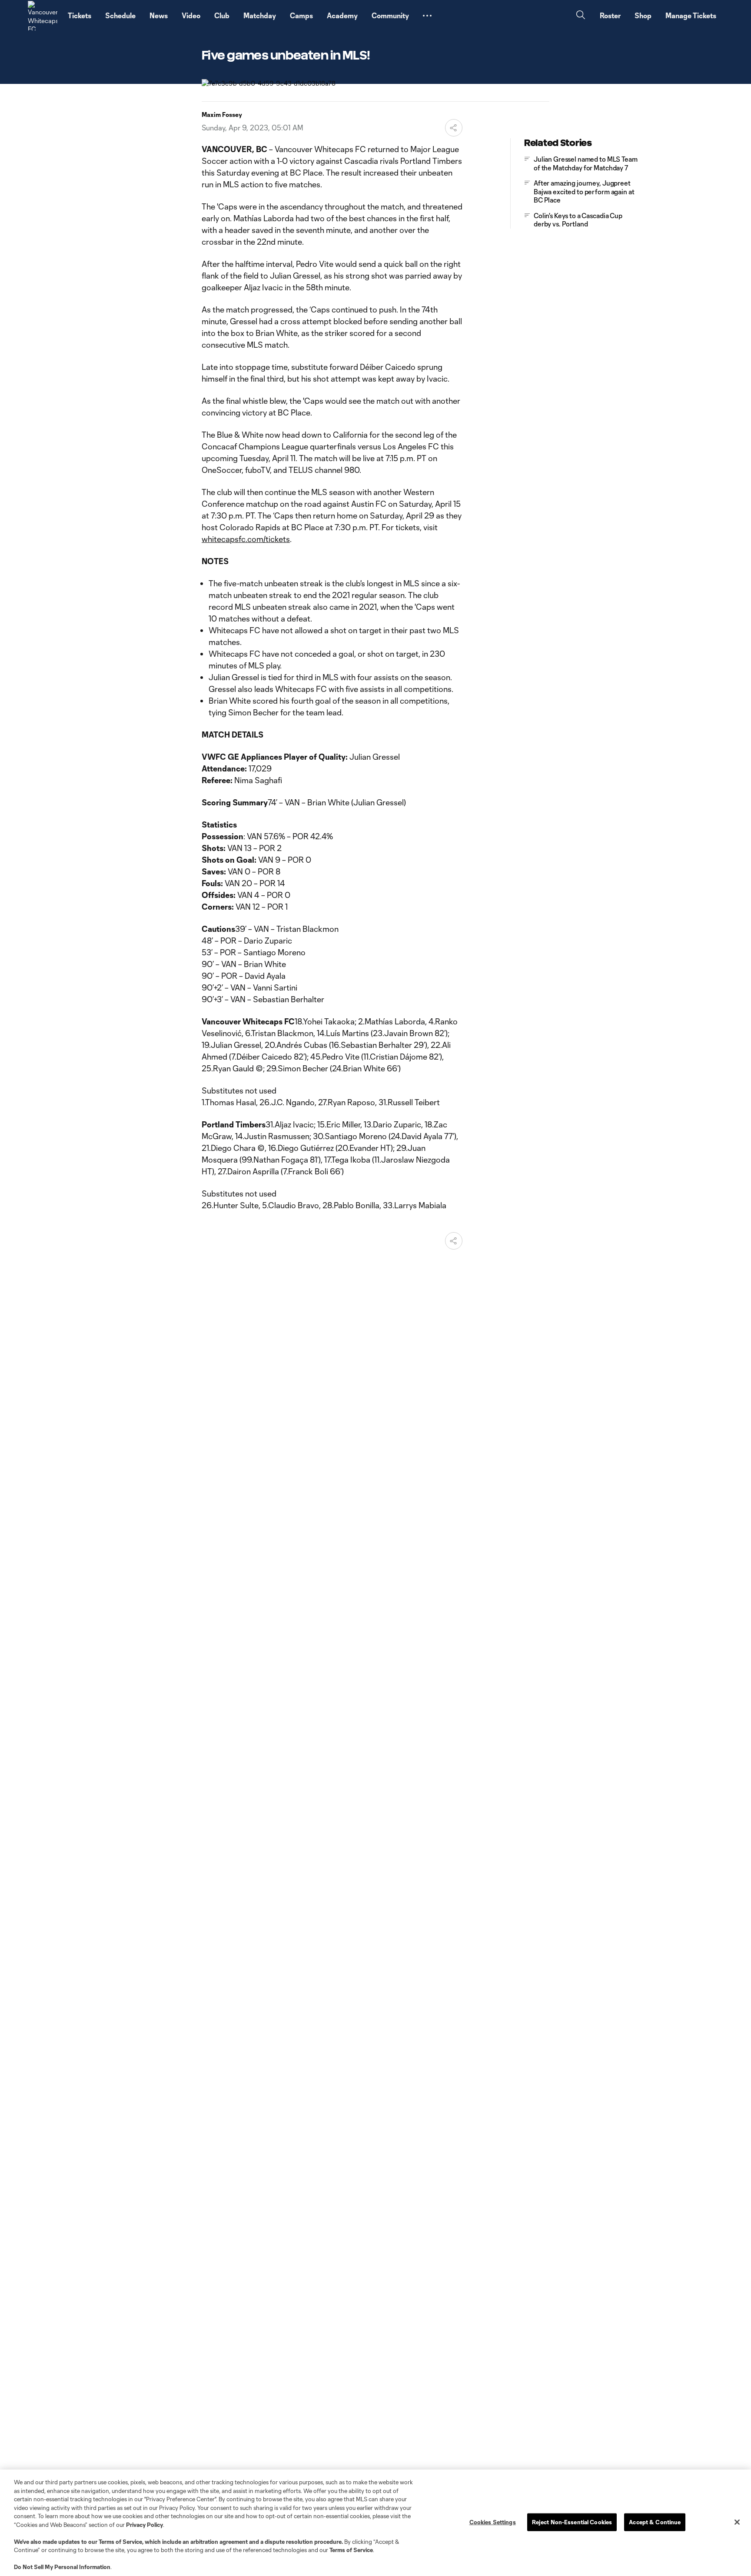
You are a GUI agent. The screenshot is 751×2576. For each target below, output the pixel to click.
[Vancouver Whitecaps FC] (43, 16)
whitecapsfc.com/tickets (246, 539)
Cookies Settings (493, 2522)
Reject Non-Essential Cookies (572, 2522)
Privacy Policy (145, 2525)
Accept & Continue (655, 2522)
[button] (427, 16)
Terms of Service (120, 2542)
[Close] (737, 2522)
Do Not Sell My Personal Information (62, 2567)
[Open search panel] (581, 16)
